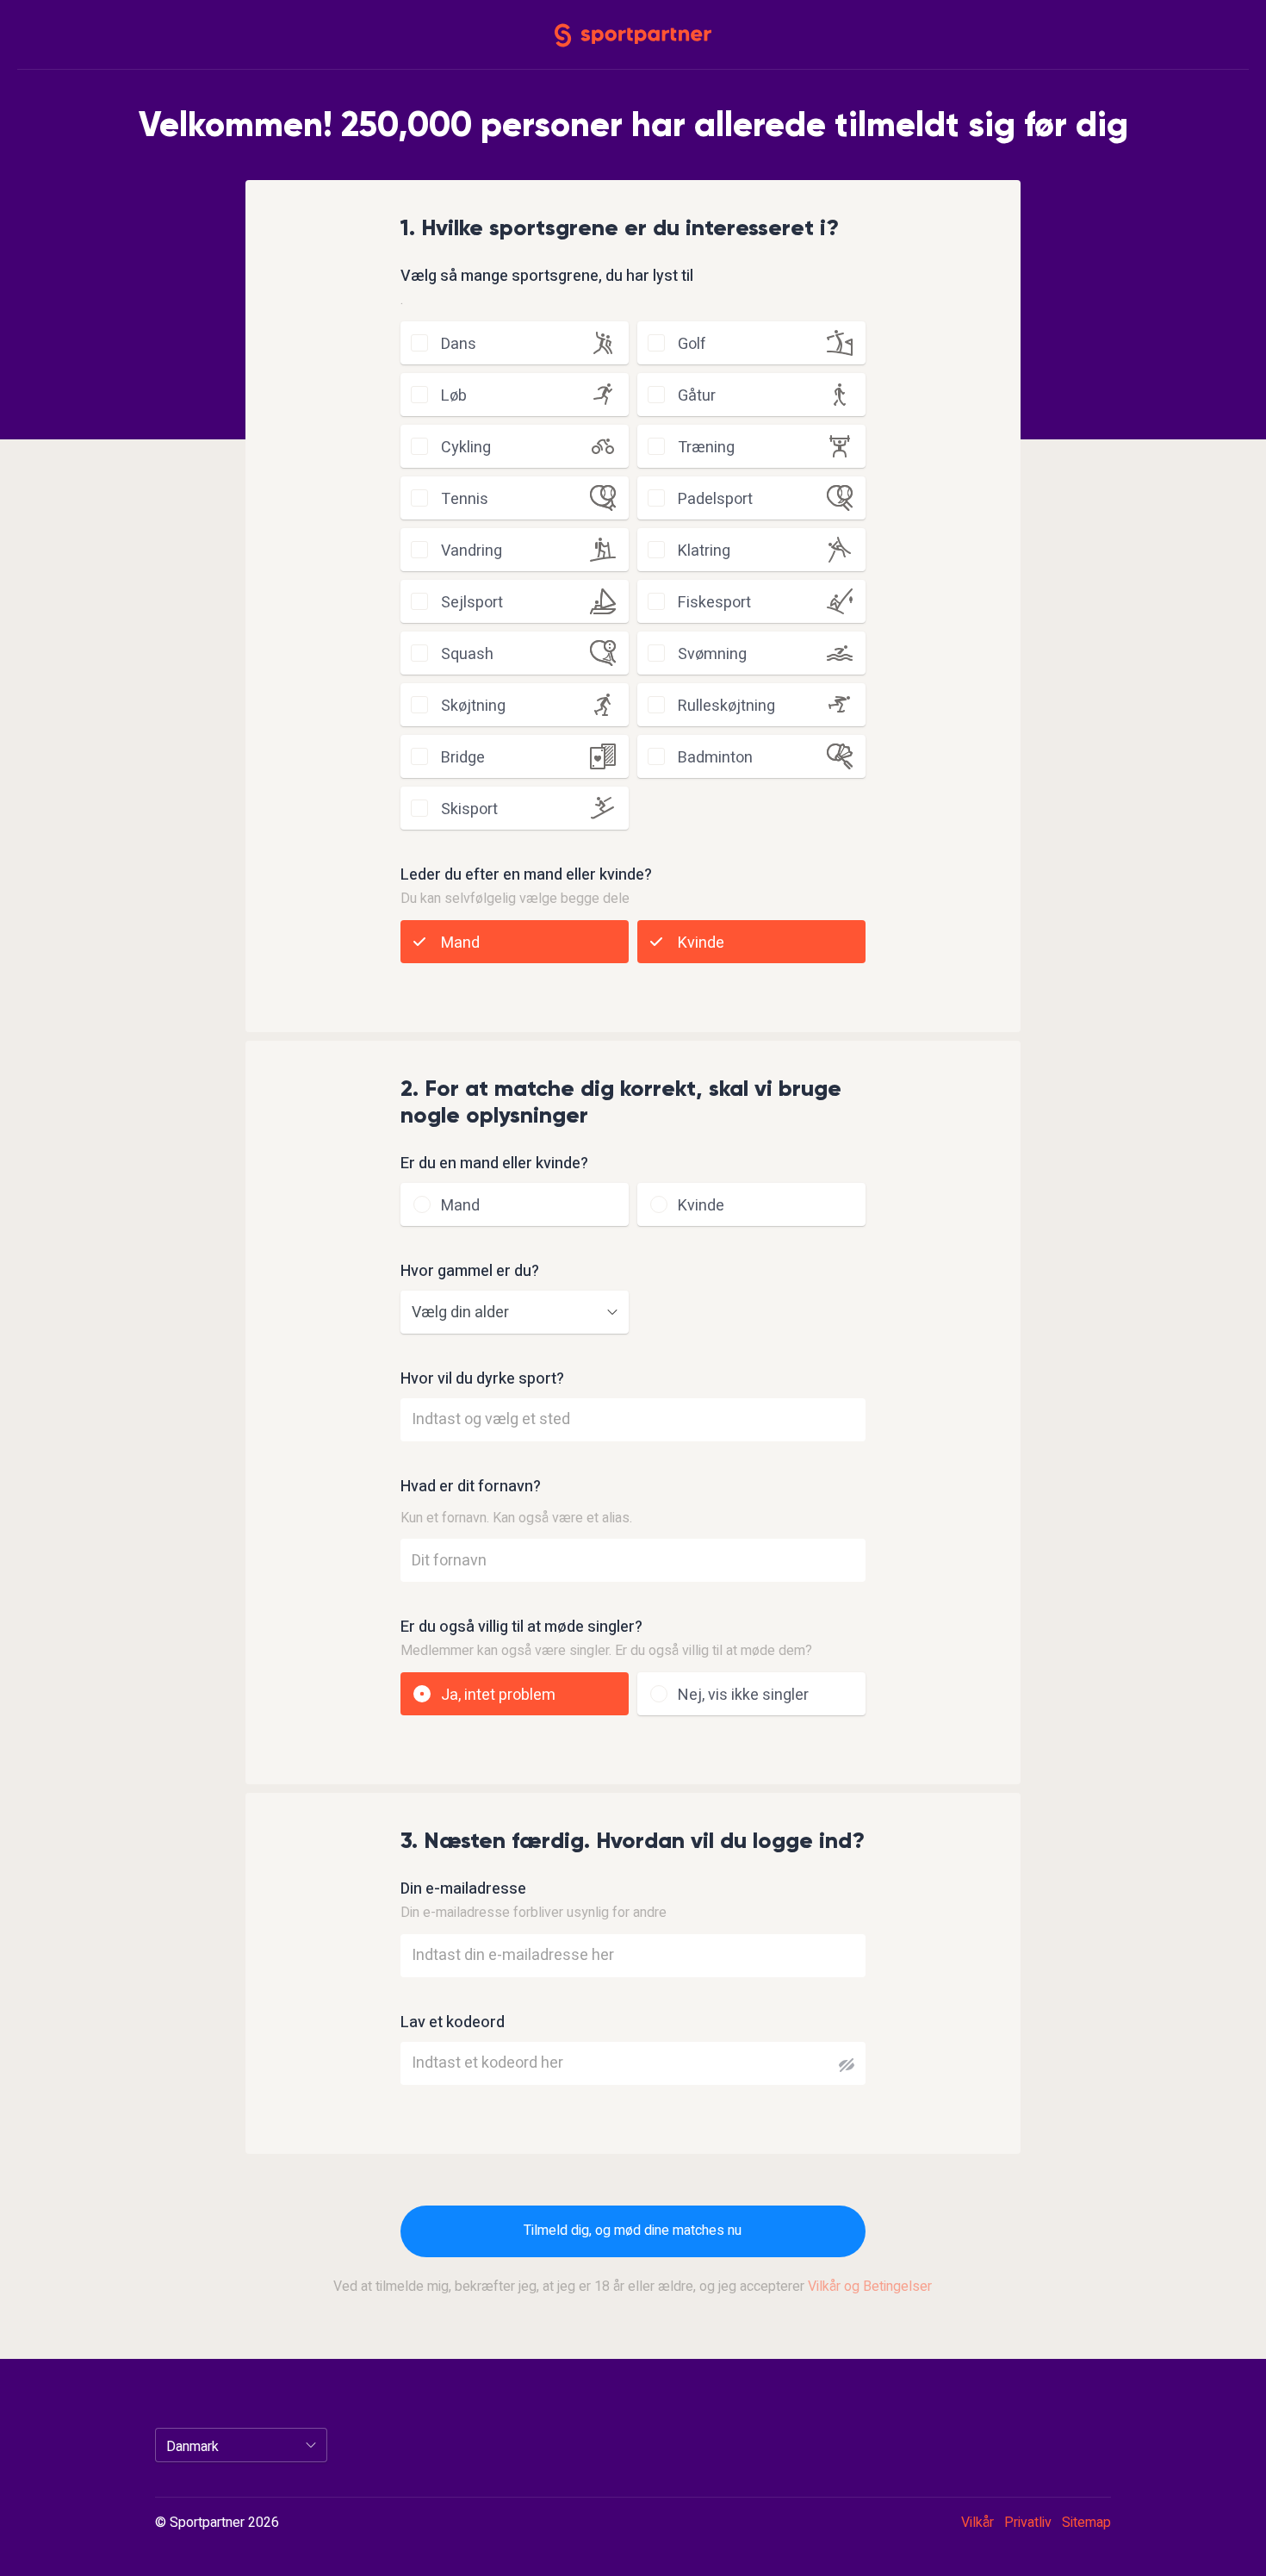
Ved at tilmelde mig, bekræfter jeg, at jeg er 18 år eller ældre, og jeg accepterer (633, 2287)
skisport (469, 809)
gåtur (697, 396)
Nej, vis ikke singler (743, 1695)
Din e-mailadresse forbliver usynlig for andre (534, 1913)
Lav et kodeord (453, 2023)
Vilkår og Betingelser (870, 2287)
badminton (715, 758)
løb (454, 396)
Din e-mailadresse (463, 1889)
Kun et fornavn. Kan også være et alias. (516, 1518)
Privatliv (1028, 2523)
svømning (712, 654)
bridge (463, 758)
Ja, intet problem (498, 1695)
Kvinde (701, 943)
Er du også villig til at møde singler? (521, 1627)
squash (467, 654)
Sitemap (1086, 2523)
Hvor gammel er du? (470, 1272)
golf (692, 344)
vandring (472, 551)
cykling (466, 448)
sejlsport (472, 603)
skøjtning (473, 706)
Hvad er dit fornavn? (471, 1487)
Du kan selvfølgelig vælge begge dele (515, 899)
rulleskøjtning (726, 706)
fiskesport (714, 603)
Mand (460, 943)
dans (459, 344)
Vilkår (977, 2523)
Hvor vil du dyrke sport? (482, 1379)
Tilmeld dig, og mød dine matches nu (633, 2231)
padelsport (715, 499)
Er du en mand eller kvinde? (494, 1164)
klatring (704, 551)
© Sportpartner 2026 (217, 2523)
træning (706, 448)
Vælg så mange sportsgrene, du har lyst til (547, 277)
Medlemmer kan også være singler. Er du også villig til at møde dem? (606, 1651)
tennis (465, 499)
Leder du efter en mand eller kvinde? (526, 875)
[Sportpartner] (633, 34)
